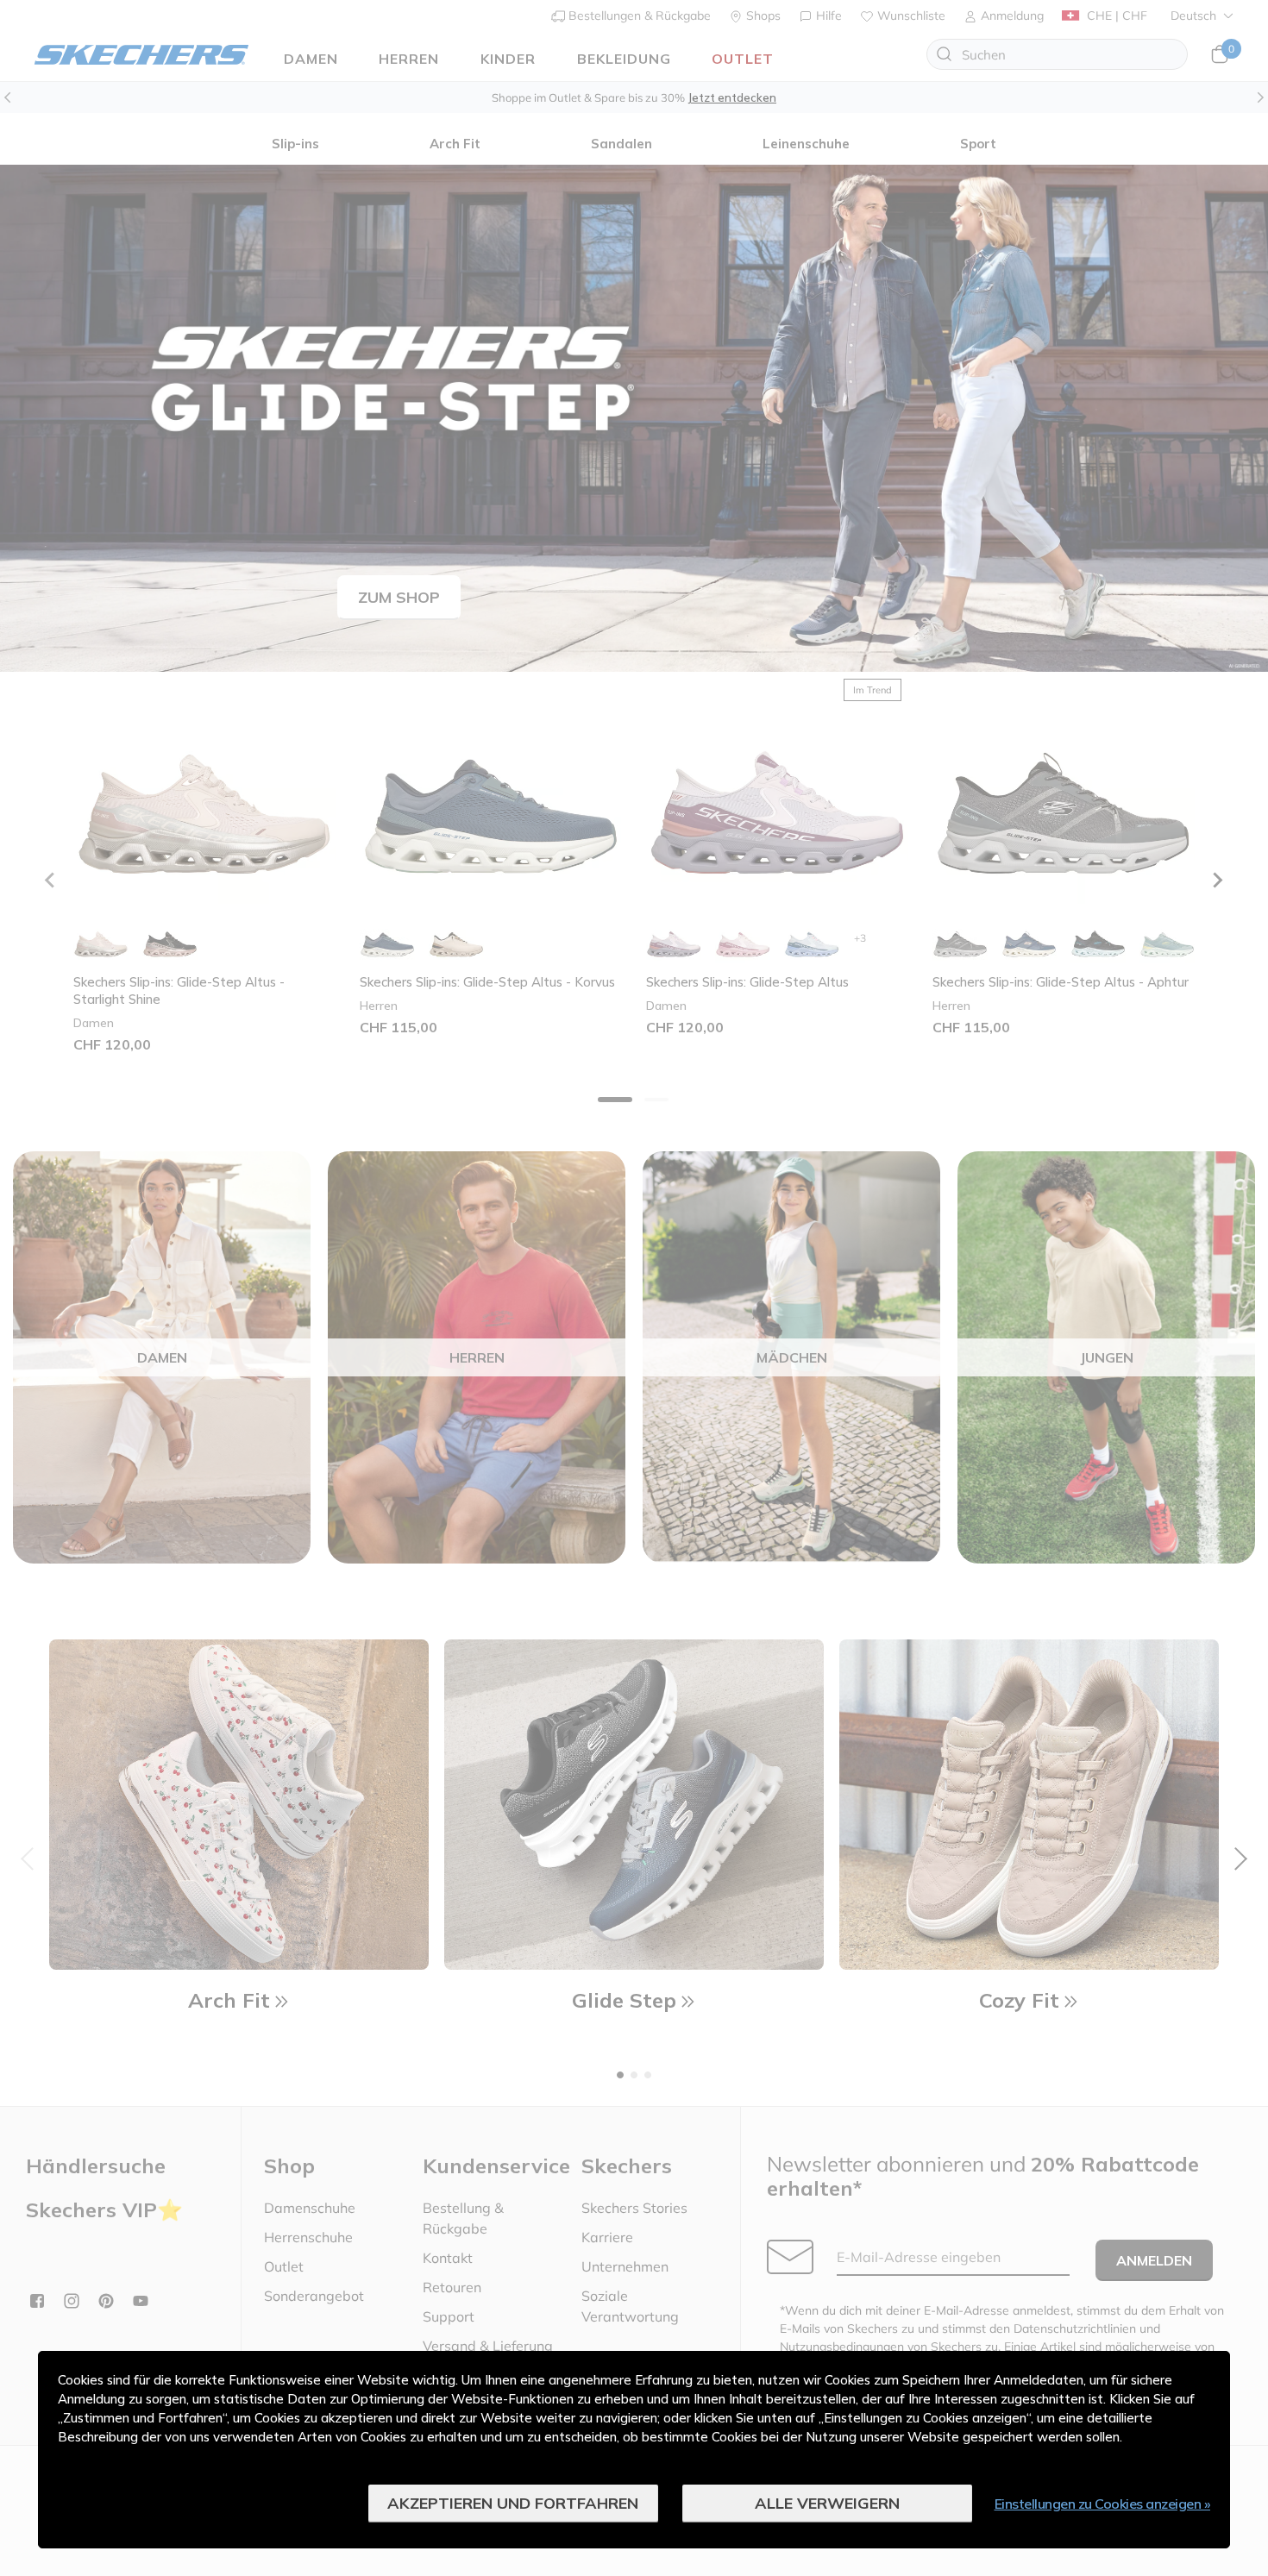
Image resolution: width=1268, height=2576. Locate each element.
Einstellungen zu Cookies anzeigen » (1103, 2504)
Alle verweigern (827, 2503)
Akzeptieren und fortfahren (513, 2503)
